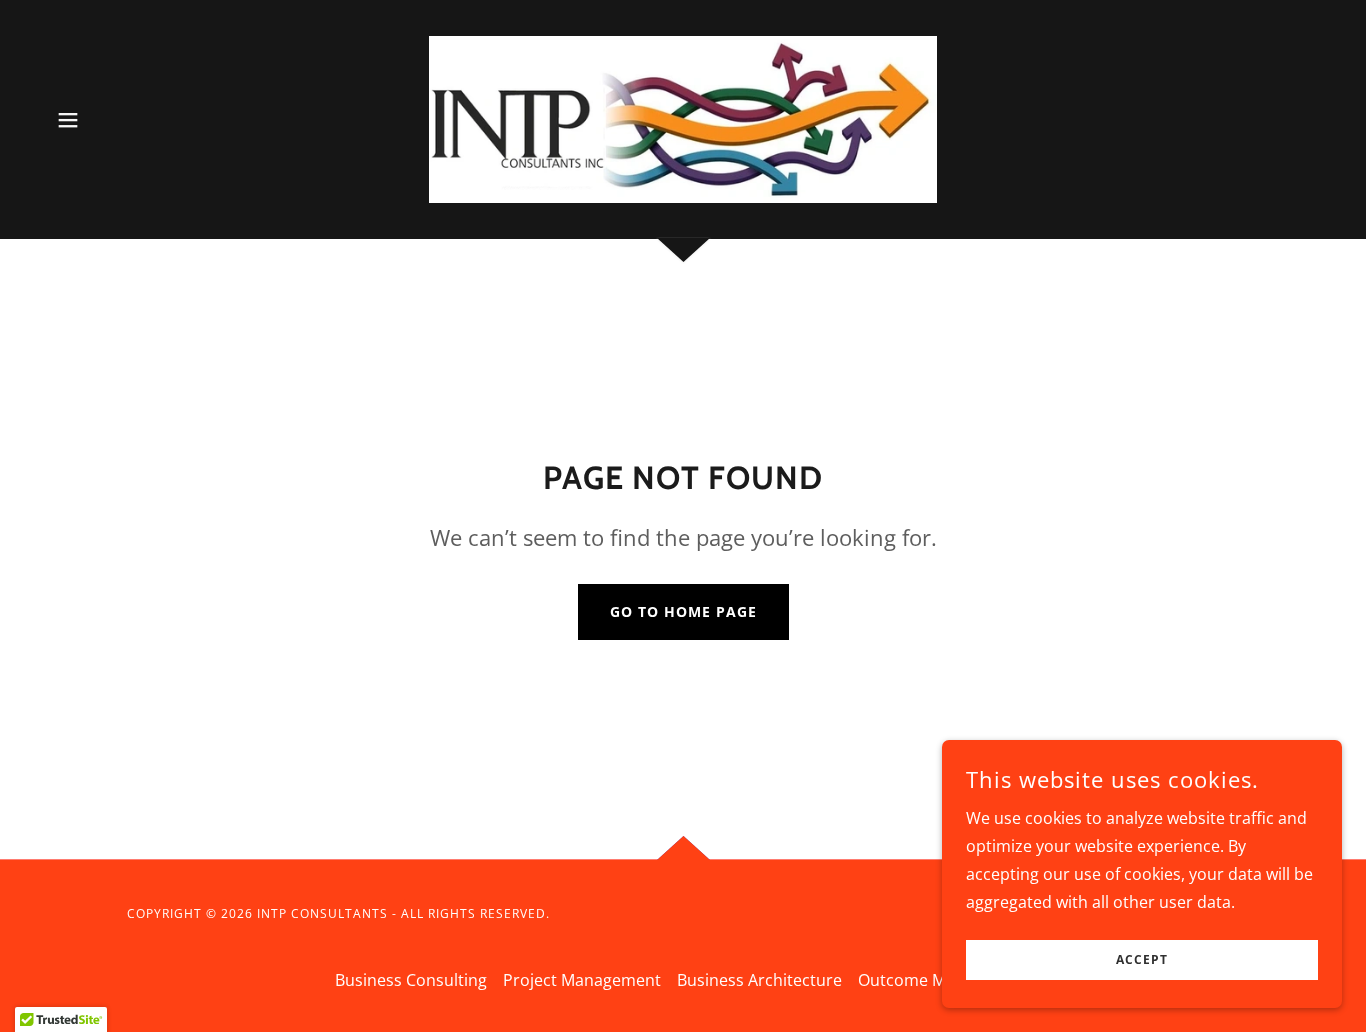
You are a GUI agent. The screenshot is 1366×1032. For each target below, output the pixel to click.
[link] (683, 118)
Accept (1142, 960)
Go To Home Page (683, 611)
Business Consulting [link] (411, 980)
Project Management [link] (582, 980)
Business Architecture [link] (759, 980)
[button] (68, 120)
